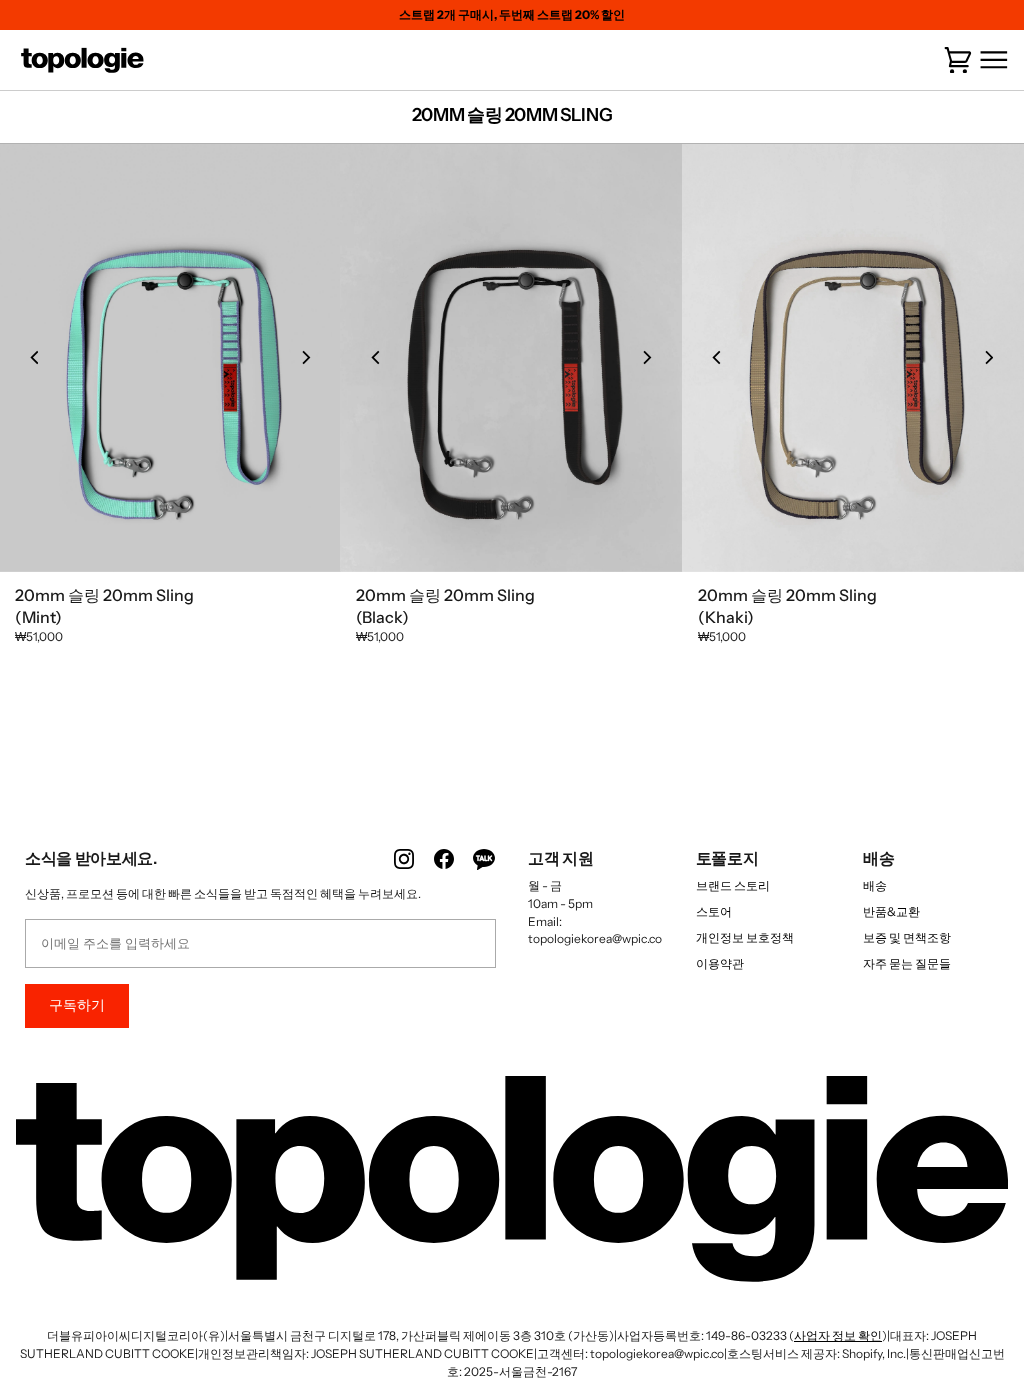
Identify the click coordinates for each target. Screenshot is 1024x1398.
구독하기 (77, 1005)
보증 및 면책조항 (907, 937)
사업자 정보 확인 (838, 1335)
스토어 (714, 911)
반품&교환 (891, 911)
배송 (875, 885)
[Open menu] (990, 60)
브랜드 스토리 (733, 885)
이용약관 (720, 963)
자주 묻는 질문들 (907, 963)
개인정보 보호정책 (745, 937)
